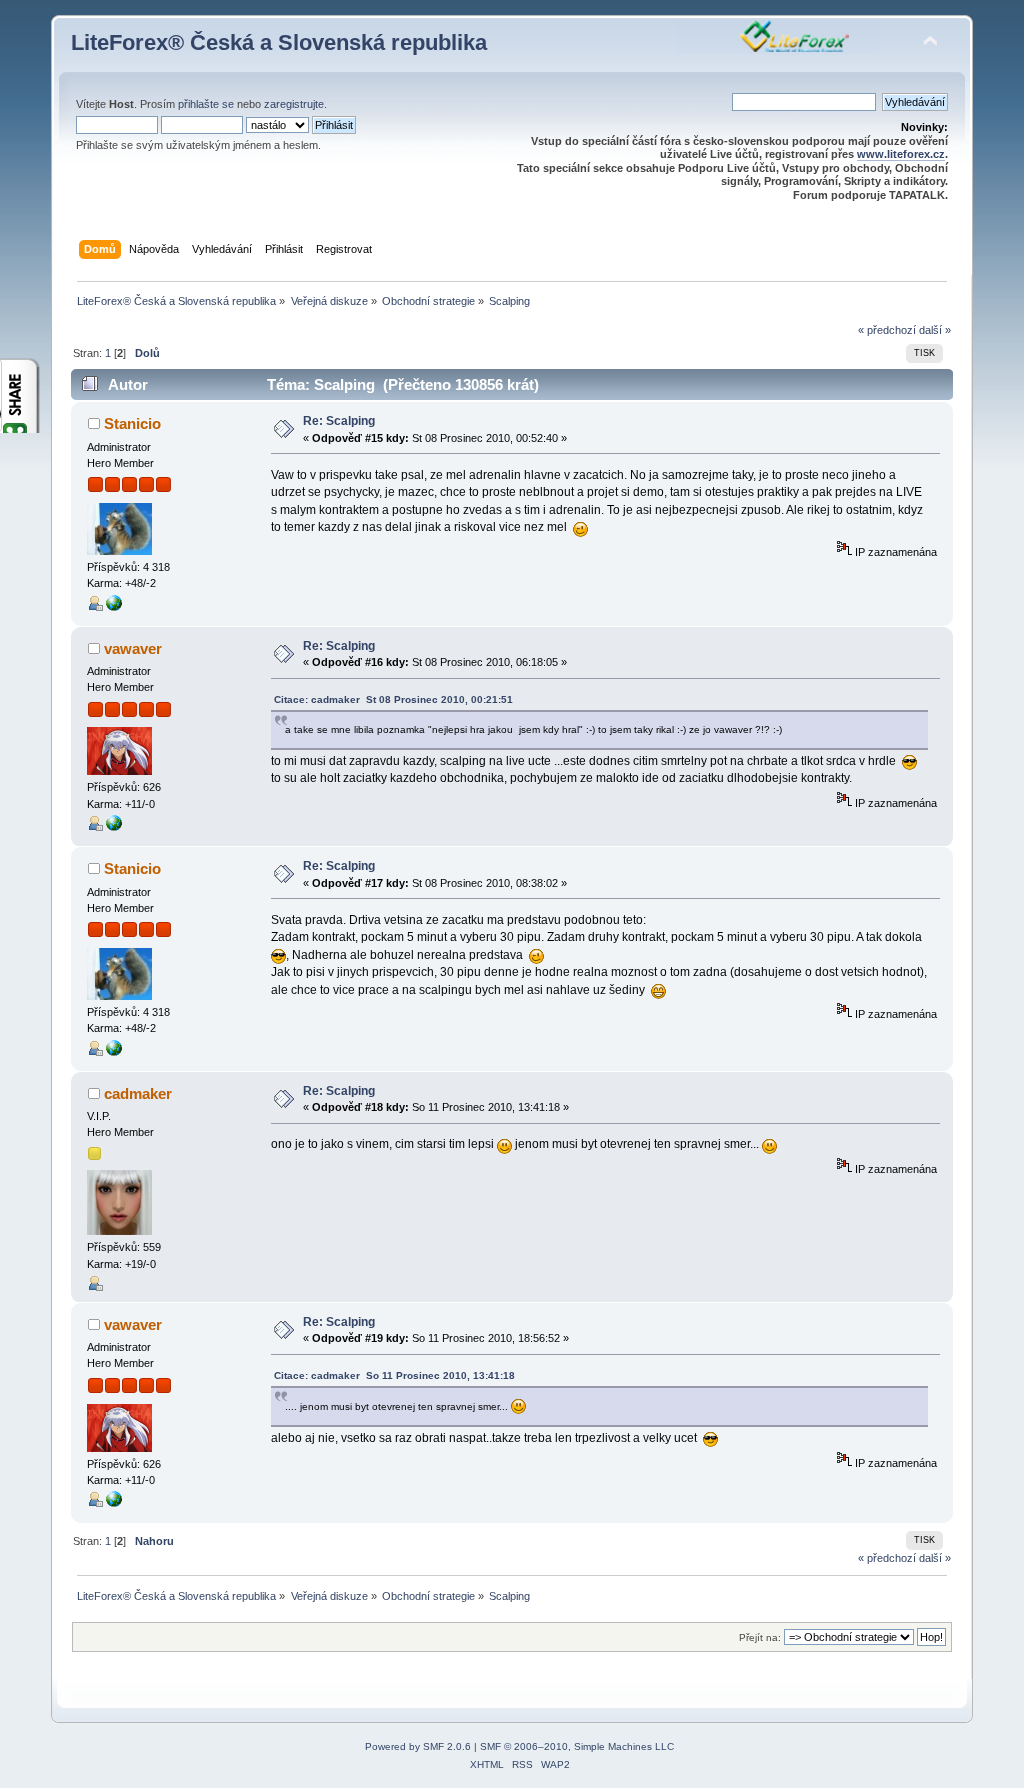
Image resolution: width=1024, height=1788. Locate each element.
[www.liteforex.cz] (114, 607)
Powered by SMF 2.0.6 (418, 1746)
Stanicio (132, 423)
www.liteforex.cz (901, 154)
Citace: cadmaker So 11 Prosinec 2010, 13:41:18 (394, 1375)
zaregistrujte (294, 104)
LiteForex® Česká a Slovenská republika (279, 42)
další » (935, 330)
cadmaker (138, 1093)
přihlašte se (206, 104)
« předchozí (887, 330)
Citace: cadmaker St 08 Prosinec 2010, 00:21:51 (393, 699)
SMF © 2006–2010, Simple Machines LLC (577, 1746)
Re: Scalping (339, 421)
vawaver (133, 648)
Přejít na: (760, 1637)
